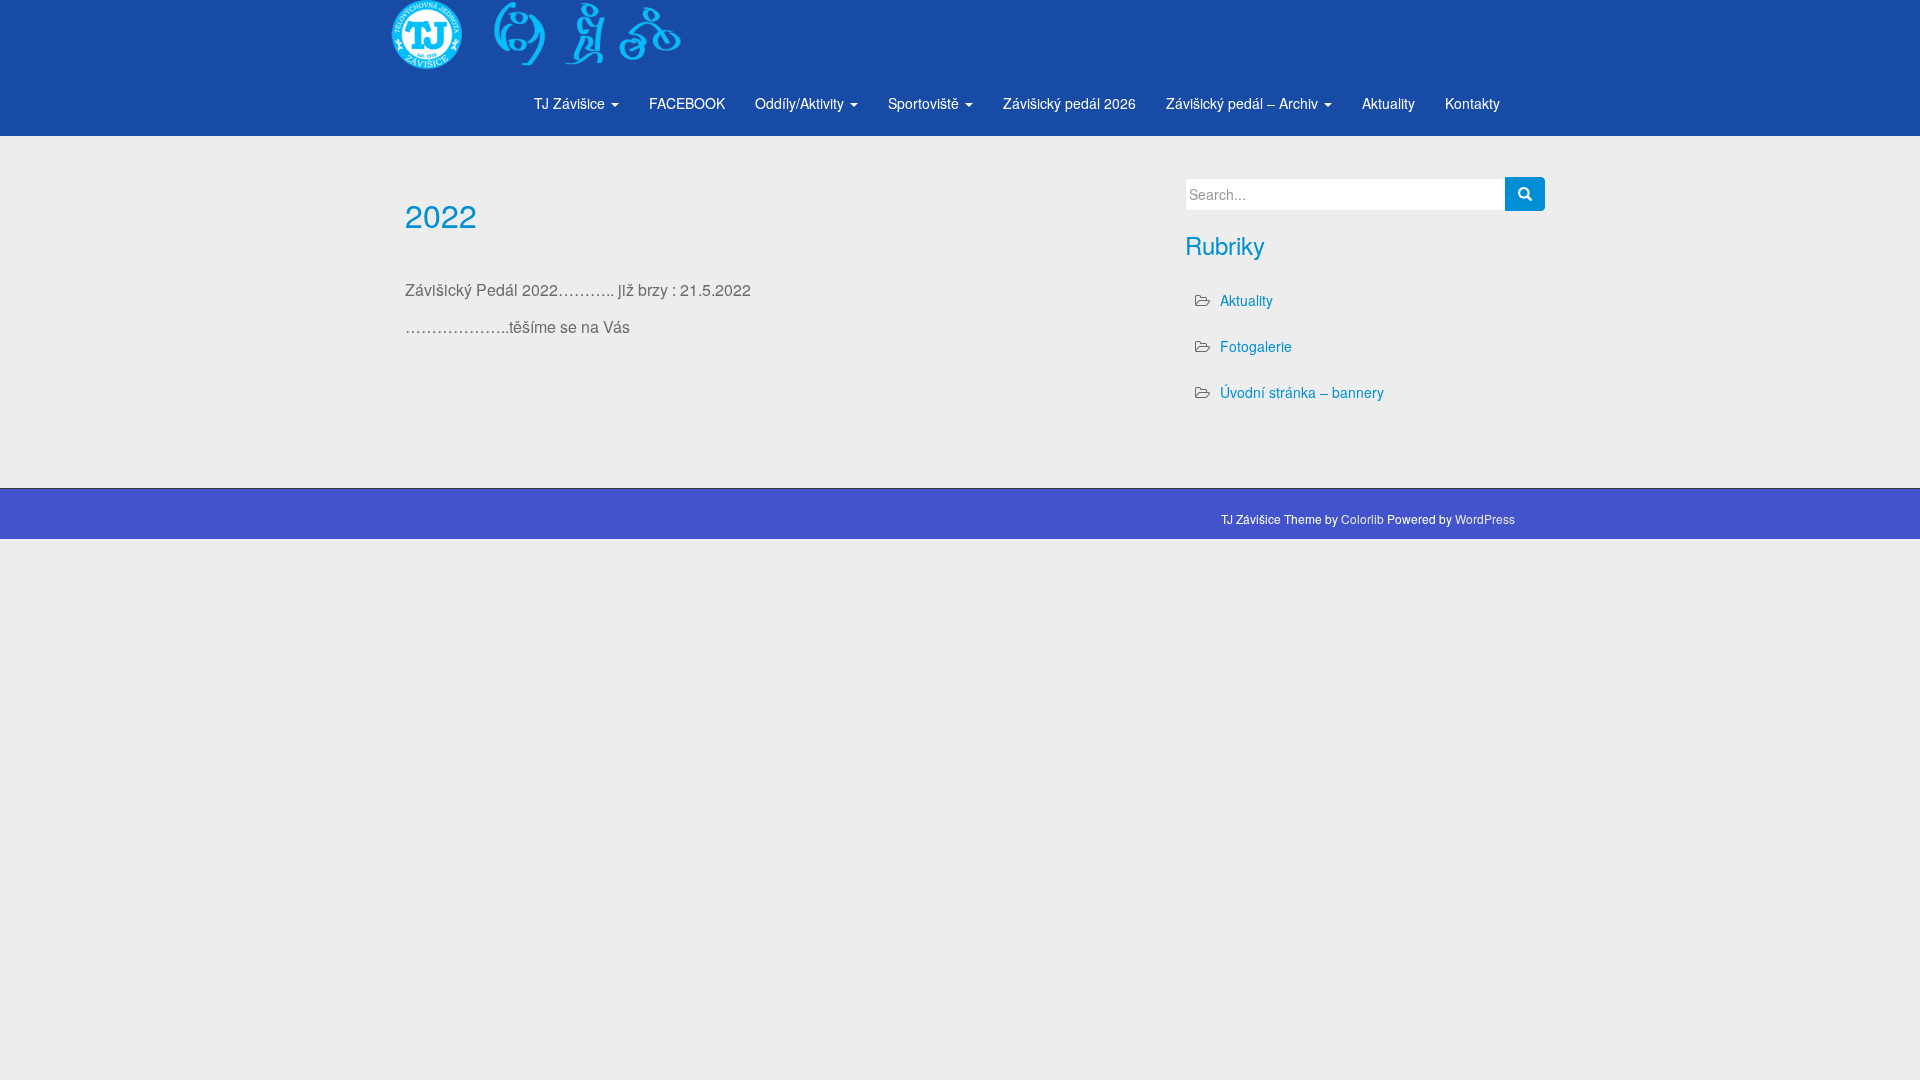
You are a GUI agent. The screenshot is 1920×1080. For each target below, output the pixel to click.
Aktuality (1388, 103)
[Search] (1525, 194)
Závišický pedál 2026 (1069, 103)
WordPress (1485, 518)
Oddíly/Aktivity (801, 103)
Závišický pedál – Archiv (1244, 103)
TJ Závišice (571, 103)
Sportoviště (925, 103)
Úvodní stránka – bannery (1302, 392)
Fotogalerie (1256, 346)
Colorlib (1362, 518)
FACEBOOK (687, 103)
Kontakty (1472, 103)
